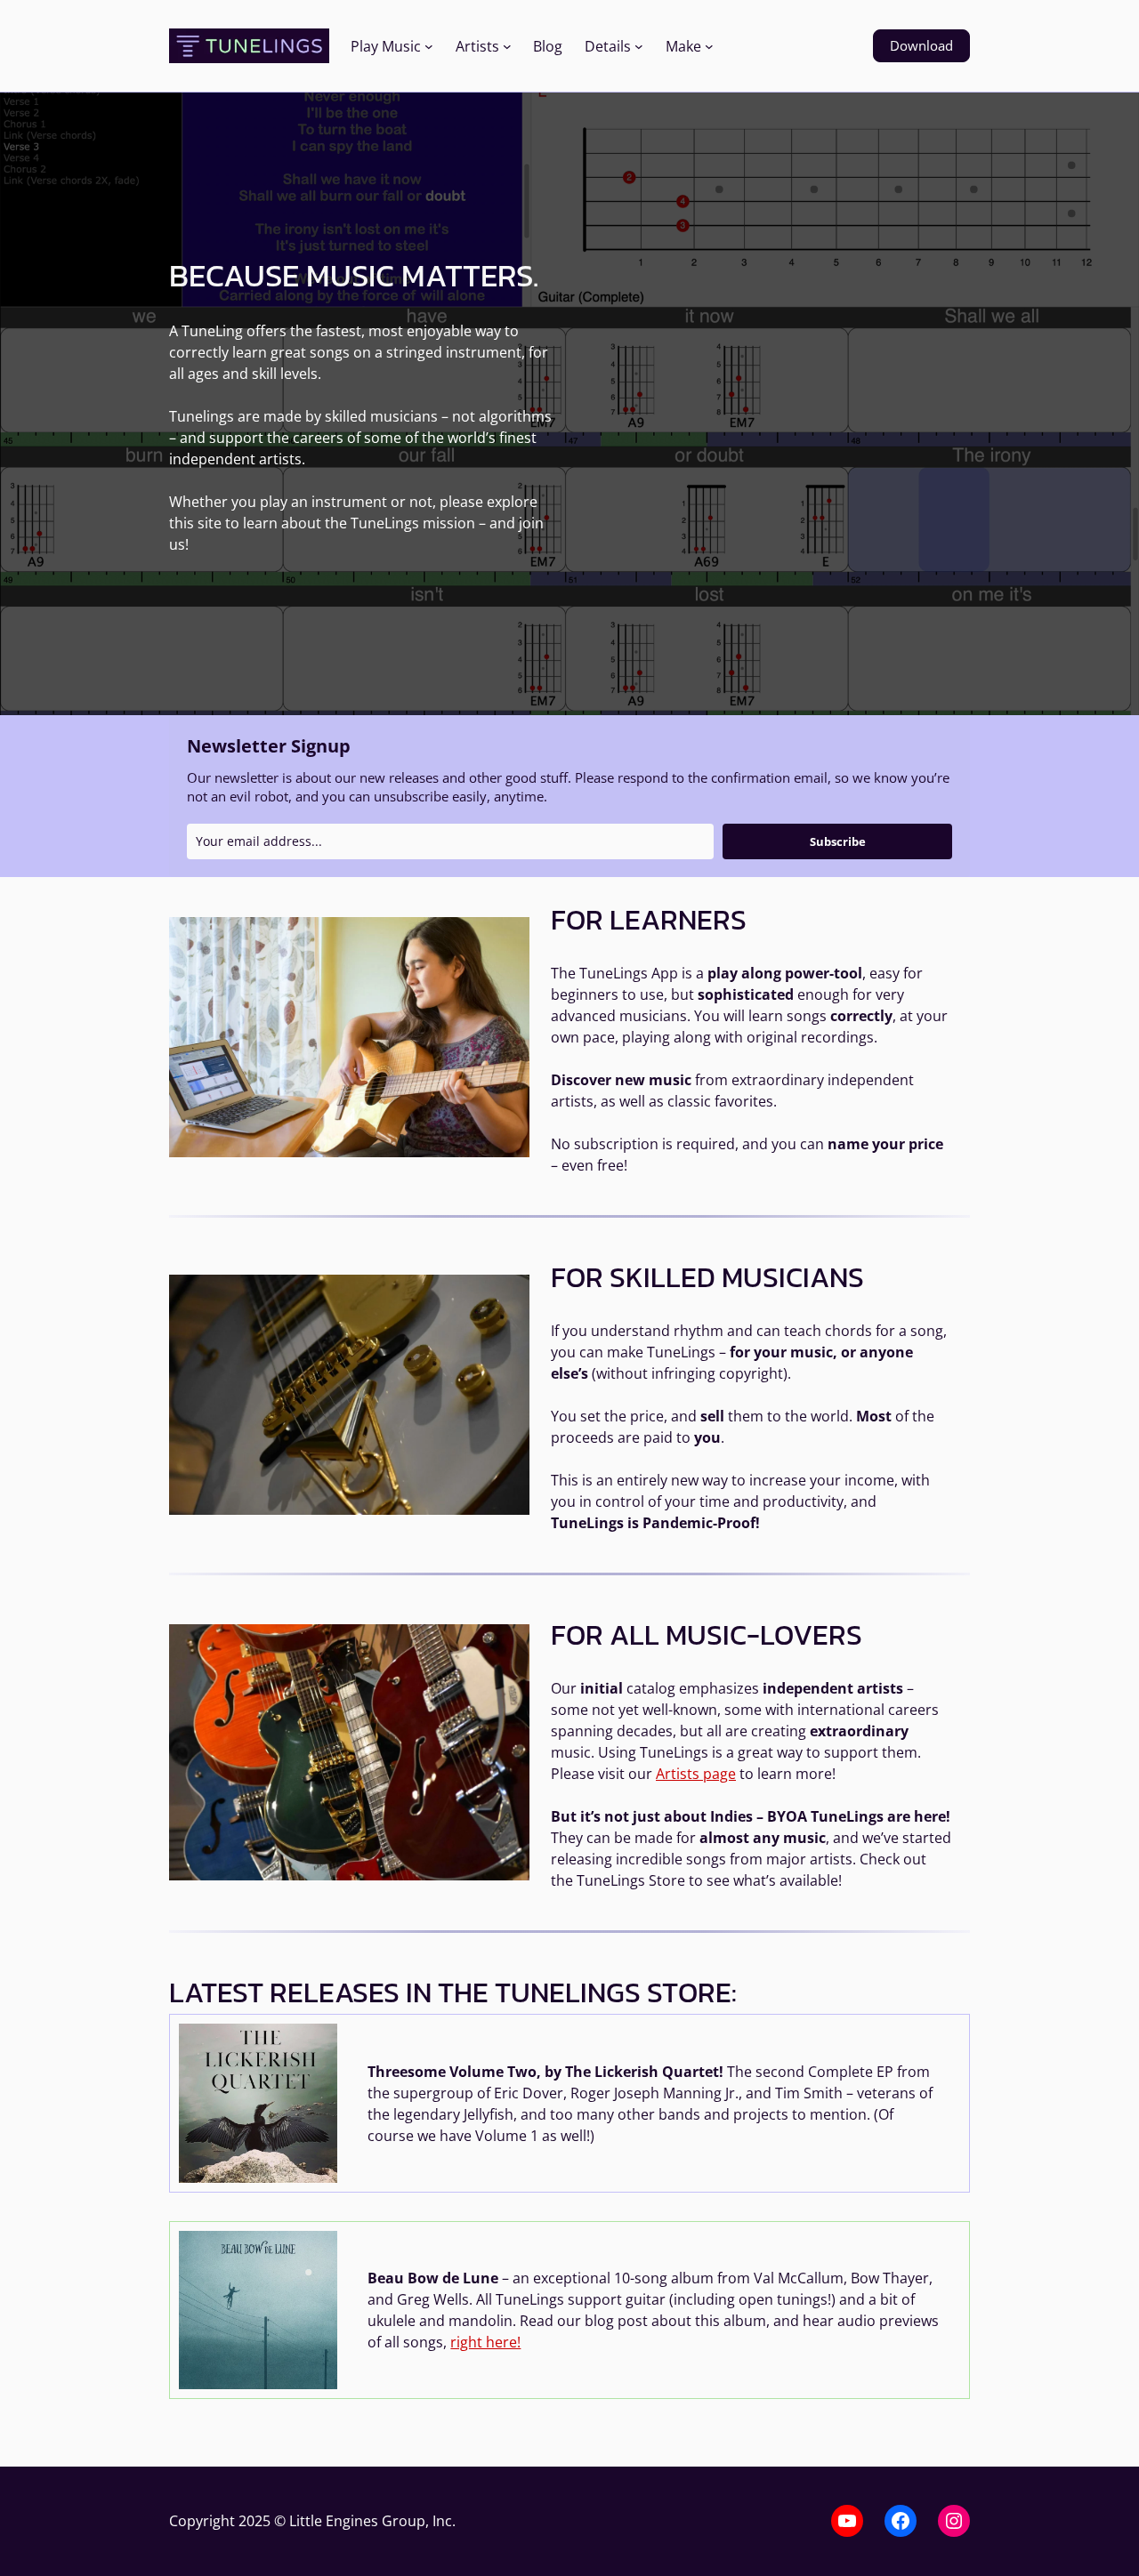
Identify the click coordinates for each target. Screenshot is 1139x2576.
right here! (485, 2342)
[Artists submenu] (507, 46)
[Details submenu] (639, 46)
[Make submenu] (709, 46)
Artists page (696, 1774)
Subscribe (838, 841)
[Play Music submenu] (429, 46)
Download (921, 45)
